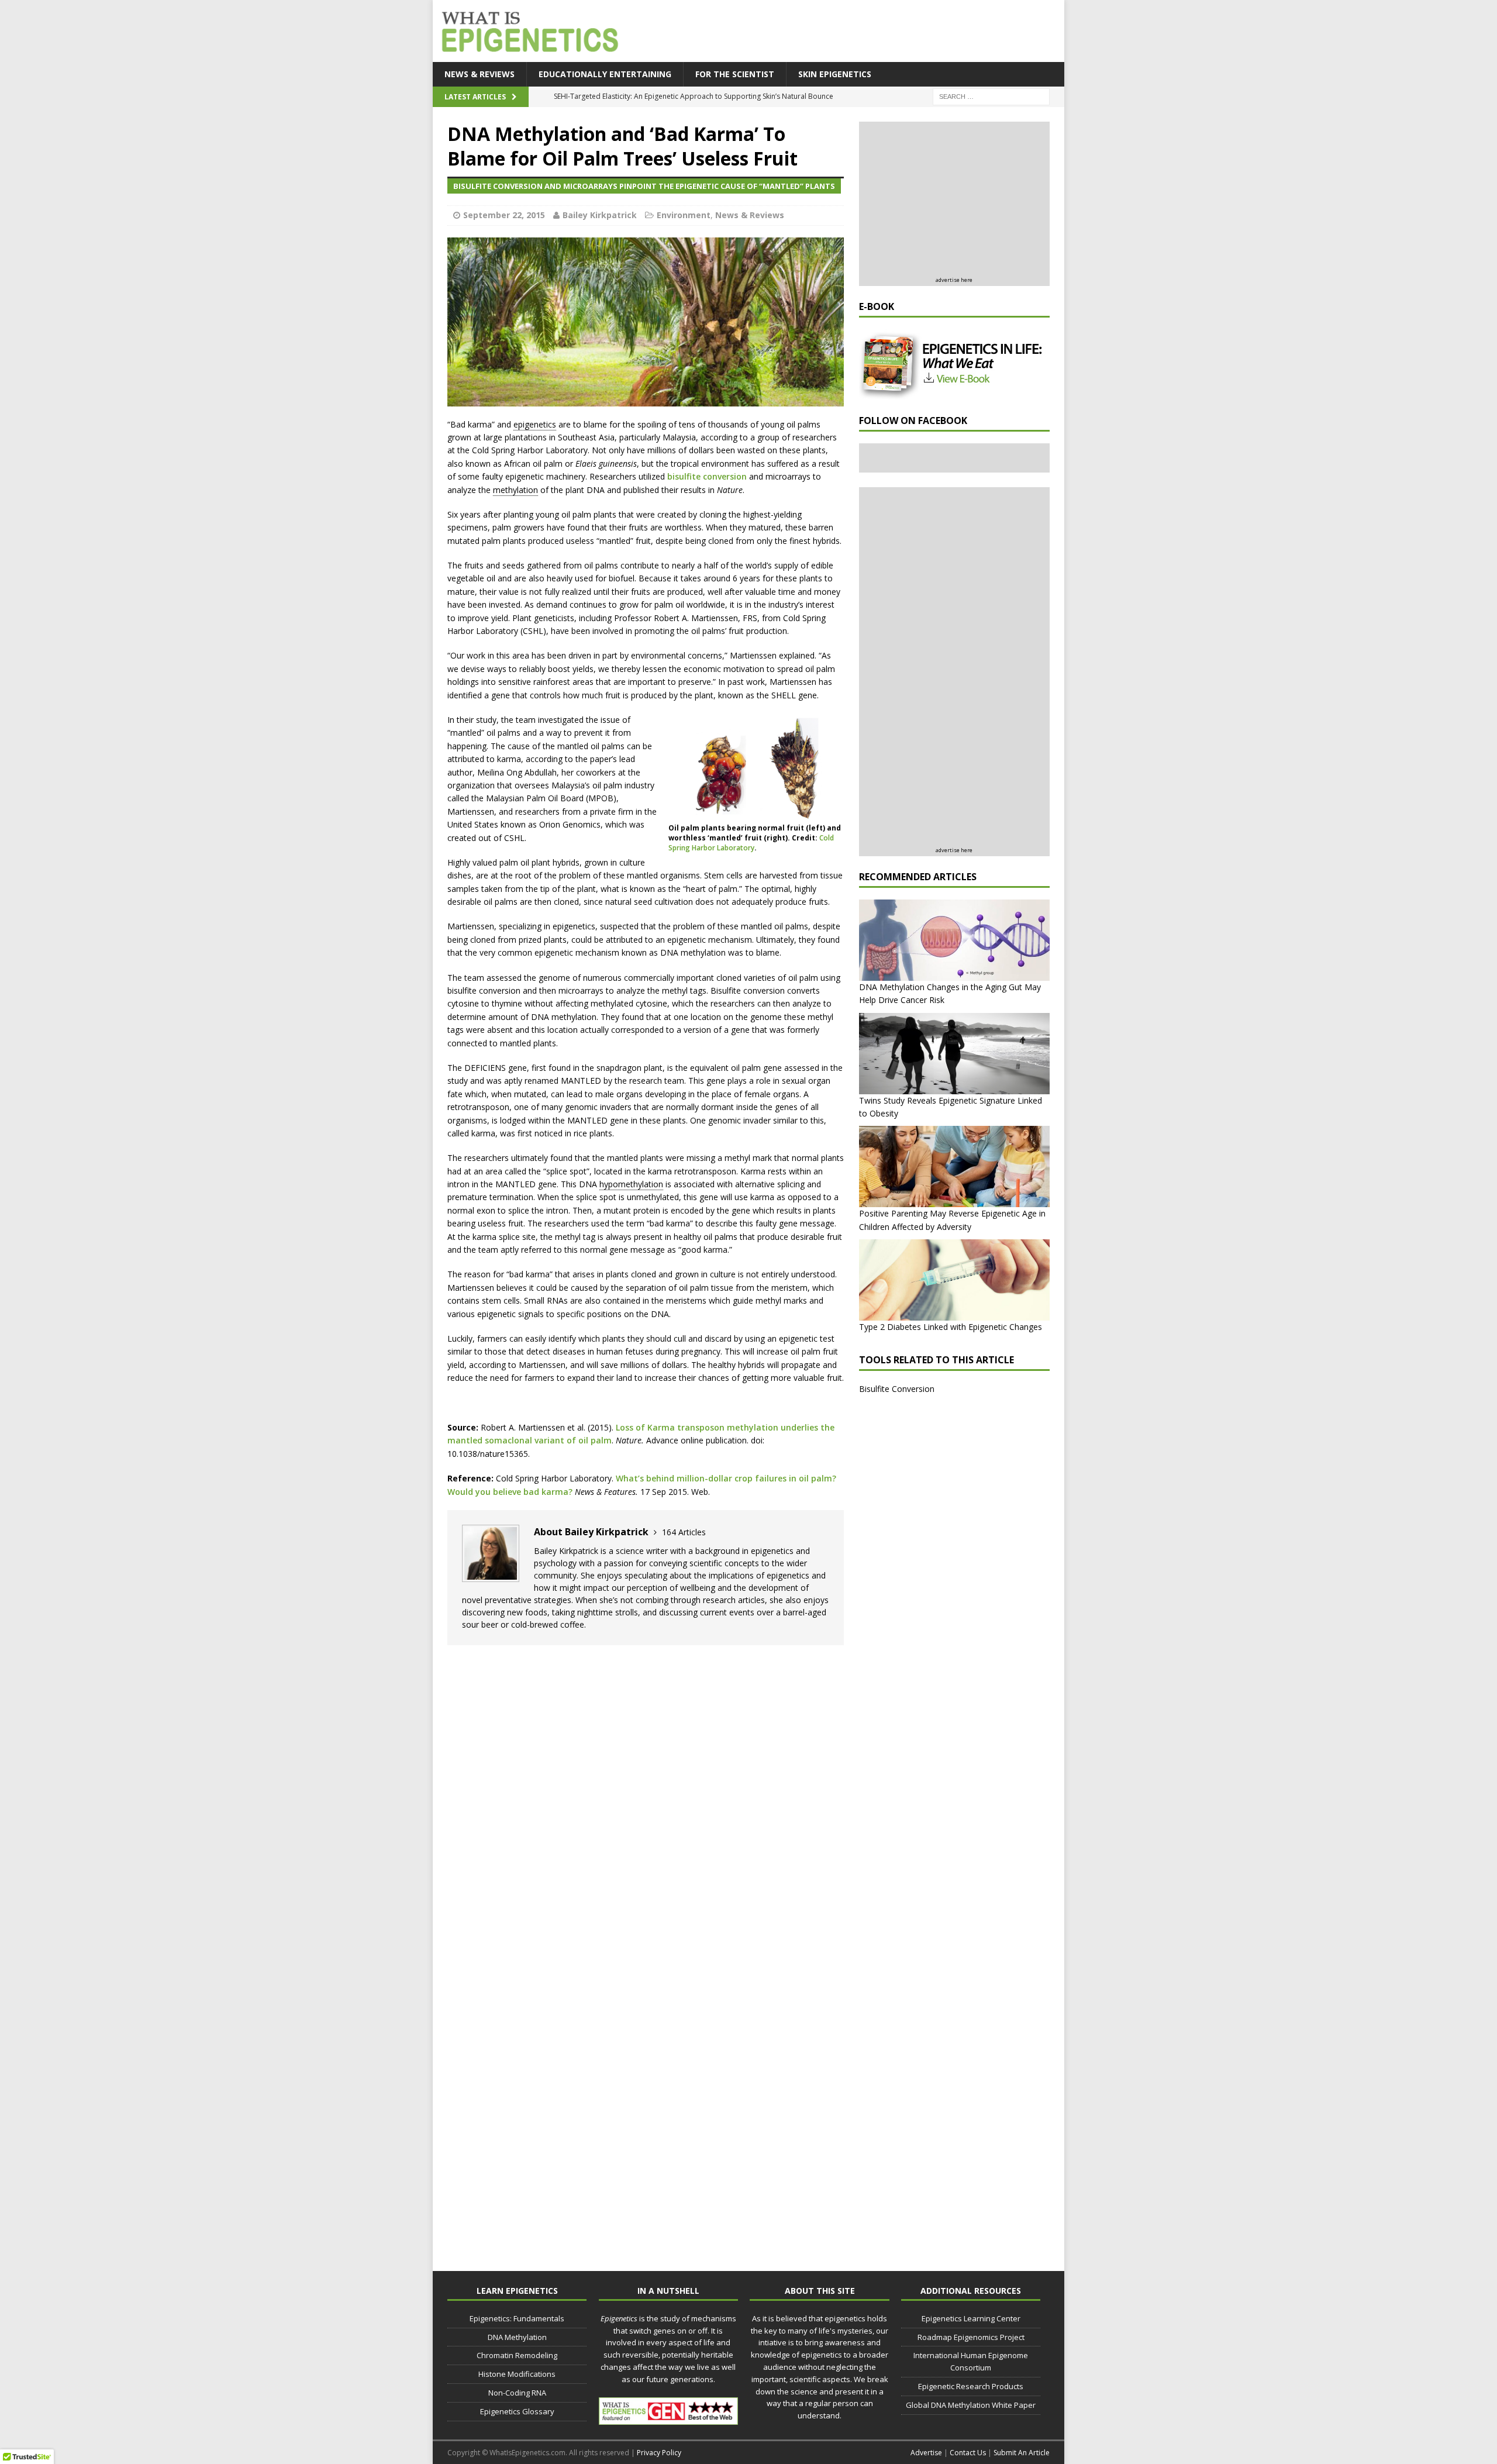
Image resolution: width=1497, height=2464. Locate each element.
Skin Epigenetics (835, 74)
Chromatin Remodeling (517, 2355)
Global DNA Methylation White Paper (971, 2405)
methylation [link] (515, 490)
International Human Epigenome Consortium (971, 2361)
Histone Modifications (517, 2374)
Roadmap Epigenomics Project (971, 2337)
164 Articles (684, 1532)
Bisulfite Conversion (897, 1389)
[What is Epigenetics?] (527, 28)
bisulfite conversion (707, 476)
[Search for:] (991, 96)
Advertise (926, 2453)
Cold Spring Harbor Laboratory (751, 843)
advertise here (954, 280)
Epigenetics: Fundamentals (517, 2318)
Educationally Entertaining (605, 74)
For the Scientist (735, 74)
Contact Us (968, 2453)
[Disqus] (646, 1803)
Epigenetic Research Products (971, 2386)
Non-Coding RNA (517, 2393)
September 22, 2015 (504, 215)
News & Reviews (480, 74)
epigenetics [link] (535, 424)
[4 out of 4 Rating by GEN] (668, 2418)
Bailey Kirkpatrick (600, 215)
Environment (684, 215)
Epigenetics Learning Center (971, 2318)
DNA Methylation (517, 2337)
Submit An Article (1022, 2453)
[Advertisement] (848, 32)
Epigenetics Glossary (517, 2411)
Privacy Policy (659, 2453)
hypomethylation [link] (631, 1184)
